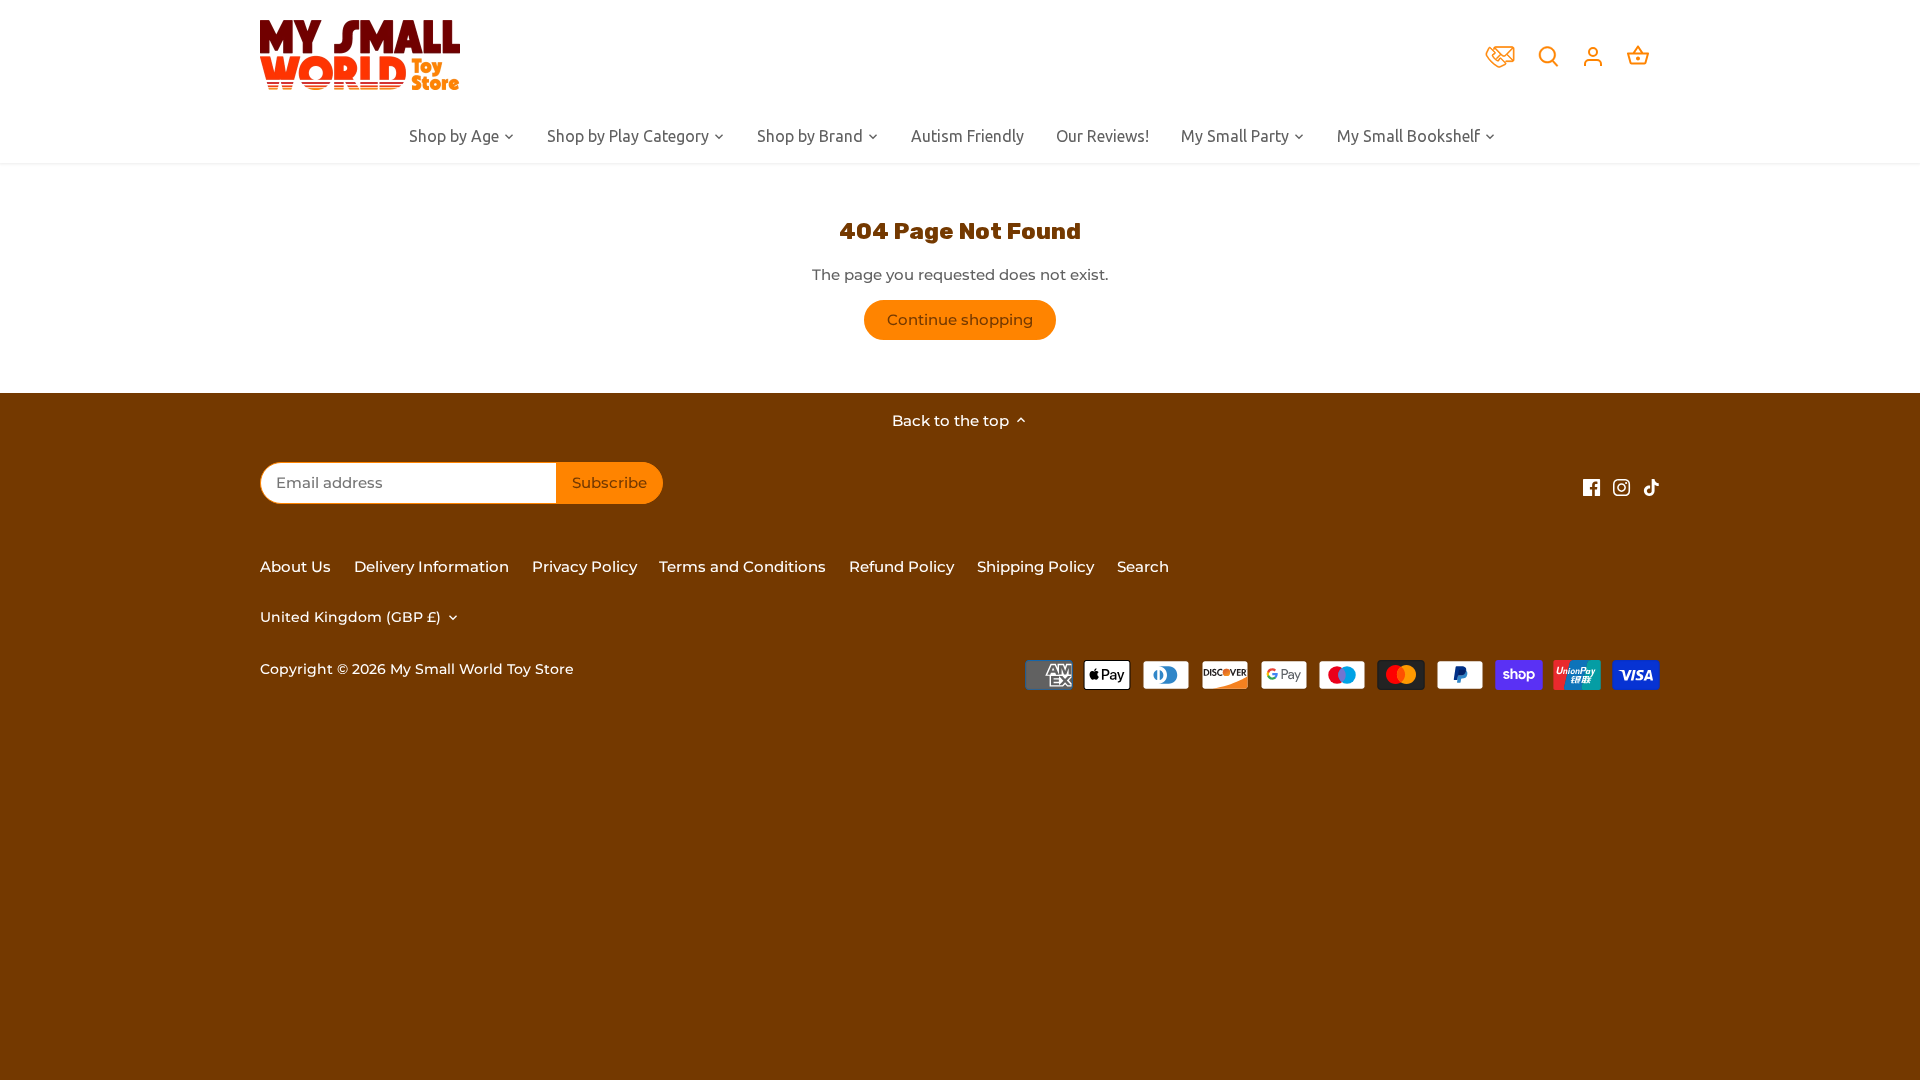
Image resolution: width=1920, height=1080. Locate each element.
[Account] (1593, 55)
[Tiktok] (1651, 485)
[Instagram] (1621, 485)
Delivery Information (431, 566)
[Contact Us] (1505, 55)
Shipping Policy (1035, 566)
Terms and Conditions (742, 566)
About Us (295, 566)
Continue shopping (960, 319)
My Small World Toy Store (482, 669)
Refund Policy (903, 566)
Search (1143, 566)
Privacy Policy (584, 566)
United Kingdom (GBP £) (350, 617)
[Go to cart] (1638, 55)
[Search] (1548, 55)
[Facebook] (1591, 485)
